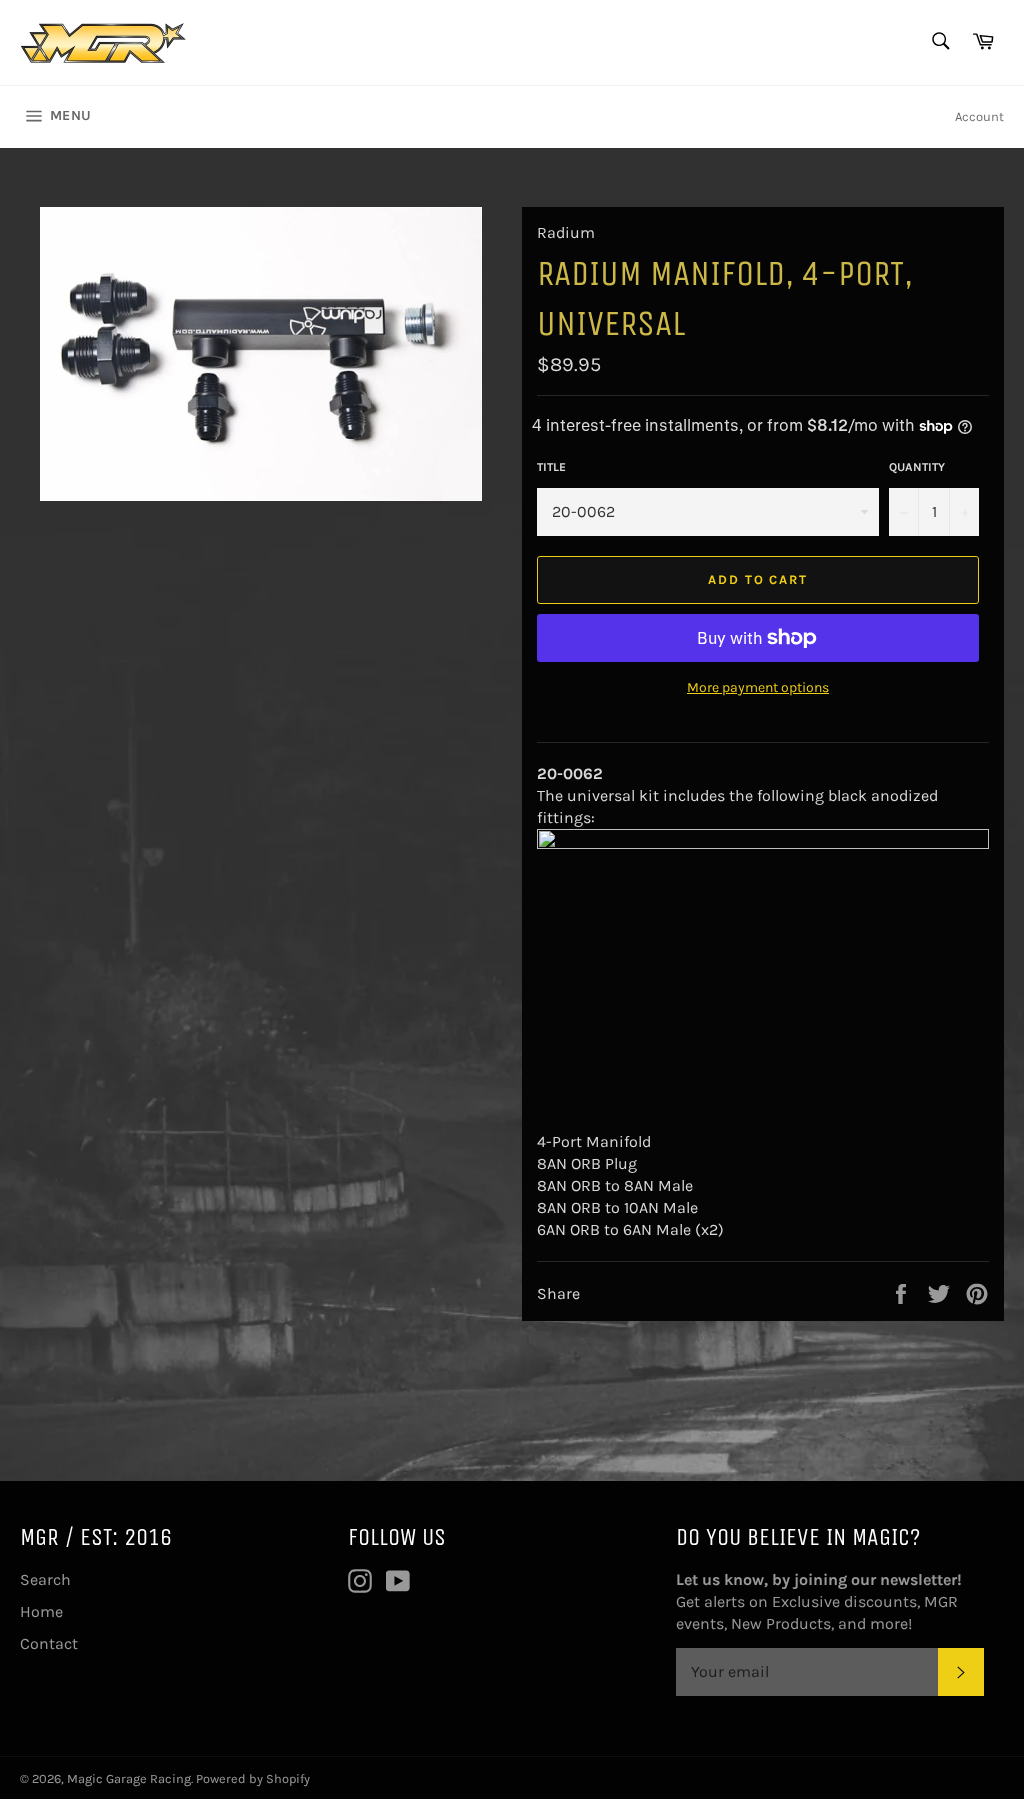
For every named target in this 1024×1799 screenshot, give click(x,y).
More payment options (758, 687)
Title (551, 467)
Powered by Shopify (253, 1778)
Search (45, 1579)
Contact (49, 1643)
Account (979, 116)
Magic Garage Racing (129, 1778)
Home (41, 1611)
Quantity (917, 467)
